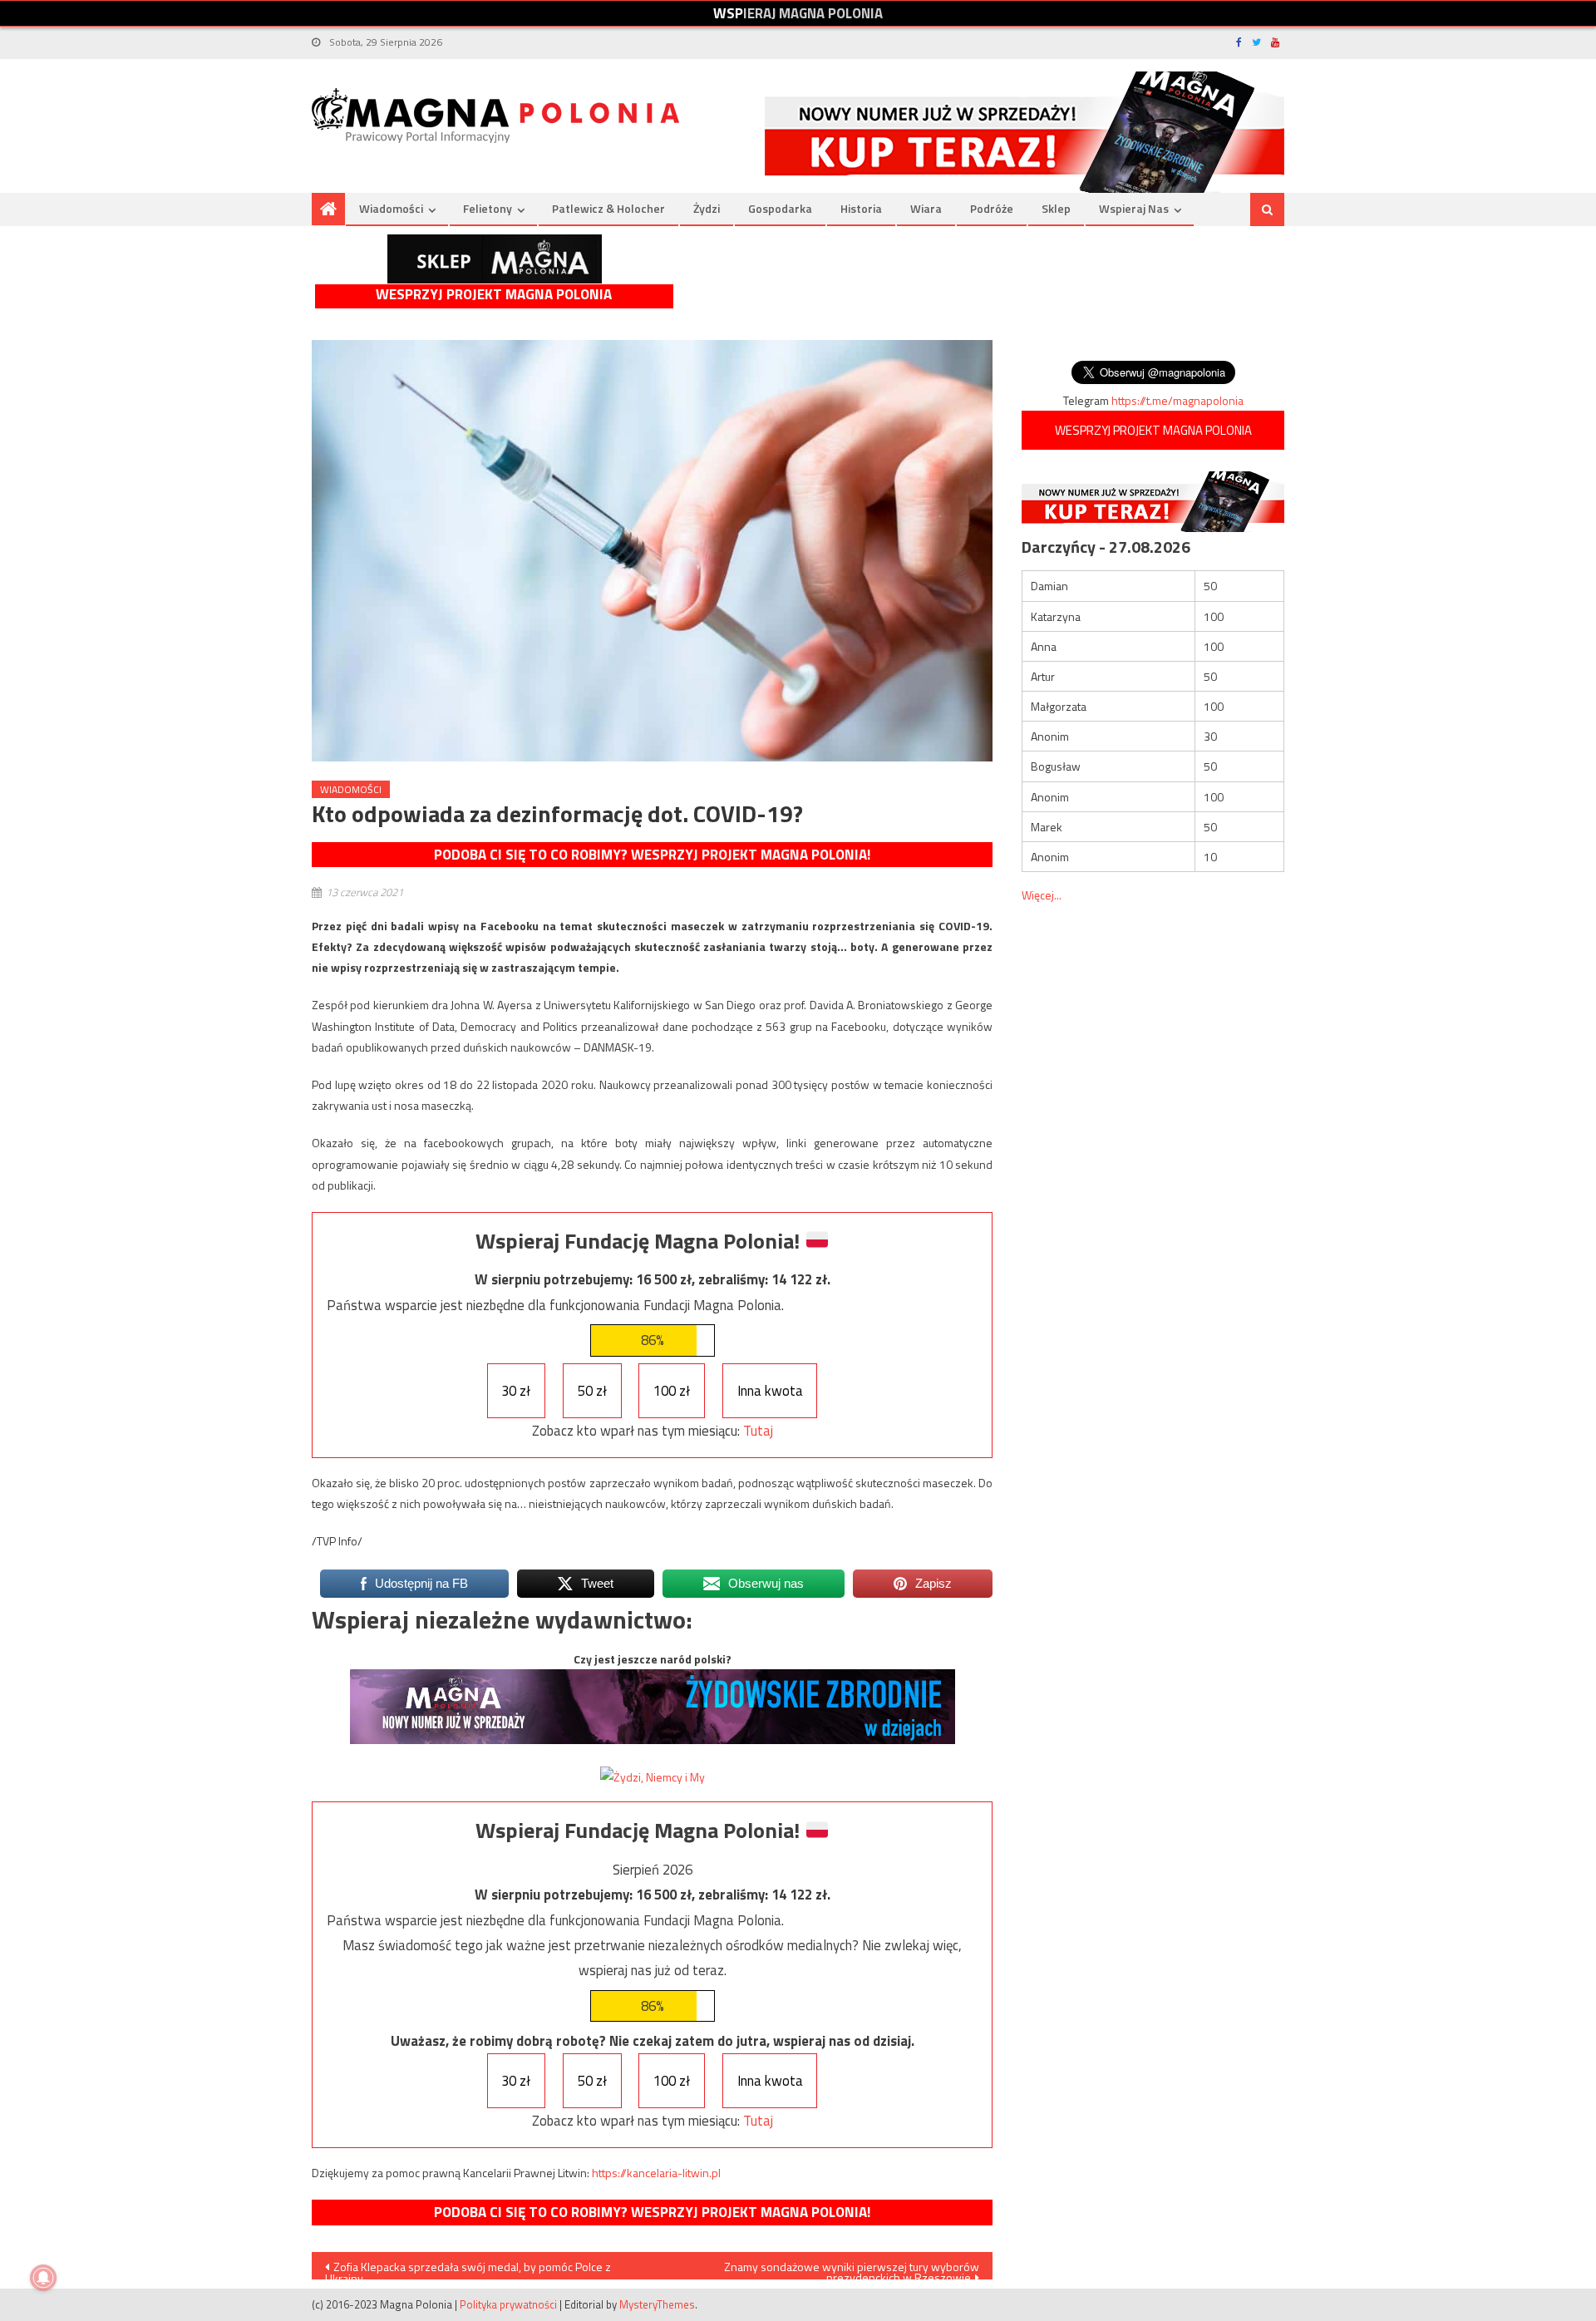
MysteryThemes (657, 2304)
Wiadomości (391, 208)
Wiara (926, 208)
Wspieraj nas (1134, 208)
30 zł (516, 1391)
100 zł (672, 1391)
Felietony (488, 208)
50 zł (592, 1391)
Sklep (1056, 208)
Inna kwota (770, 1391)
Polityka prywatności (508, 2304)
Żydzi (707, 208)
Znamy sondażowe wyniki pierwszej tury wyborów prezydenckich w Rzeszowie (852, 2269)
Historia (861, 208)
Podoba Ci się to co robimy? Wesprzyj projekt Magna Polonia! (652, 855)
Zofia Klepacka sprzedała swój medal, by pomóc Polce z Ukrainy (468, 2269)
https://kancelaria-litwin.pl (656, 2173)
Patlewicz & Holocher (608, 208)
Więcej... (1042, 895)
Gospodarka (780, 208)
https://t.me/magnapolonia (1177, 400)
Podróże (992, 208)
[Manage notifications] (43, 2278)
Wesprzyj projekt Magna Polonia (494, 295)
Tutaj (758, 1431)
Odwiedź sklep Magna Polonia (495, 259)
